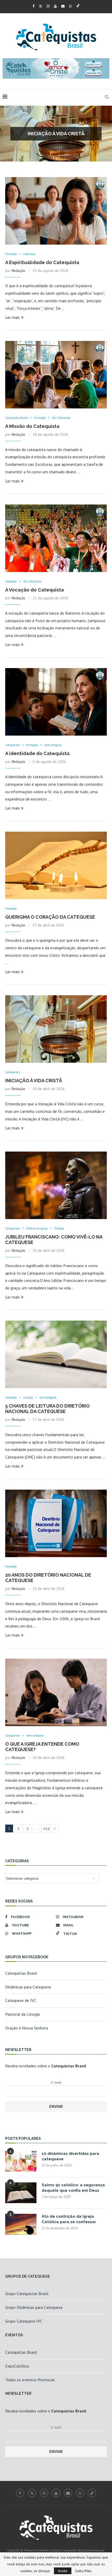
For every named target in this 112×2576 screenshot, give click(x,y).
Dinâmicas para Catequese (28, 1987)
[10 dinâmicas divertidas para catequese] (21, 2161)
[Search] (107, 97)
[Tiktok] (78, 6)
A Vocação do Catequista (35, 590)
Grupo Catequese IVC (24, 2321)
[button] (7, 133)
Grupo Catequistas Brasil (27, 2293)
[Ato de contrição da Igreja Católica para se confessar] (21, 2224)
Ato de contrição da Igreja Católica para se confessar (69, 2219)
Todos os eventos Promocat (30, 2380)
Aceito (63, 2571)
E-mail (56, 2083)
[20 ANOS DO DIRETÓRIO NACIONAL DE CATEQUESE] (56, 1523)
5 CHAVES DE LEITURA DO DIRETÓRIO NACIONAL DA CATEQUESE (47, 1409)
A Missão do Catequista (32, 426)
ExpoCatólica (17, 2366)
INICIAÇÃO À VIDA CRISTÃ (34, 1081)
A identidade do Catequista (37, 753)
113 (46, 1828)
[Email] (63, 6)
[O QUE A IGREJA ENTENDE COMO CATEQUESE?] (56, 1692)
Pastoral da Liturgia (23, 2014)
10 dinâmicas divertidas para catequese (70, 2156)
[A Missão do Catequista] (56, 375)
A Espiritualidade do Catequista (56, 134)
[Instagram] (48, 6)
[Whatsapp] (70, 6)
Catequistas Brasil (21, 1973)
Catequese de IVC (21, 2000)
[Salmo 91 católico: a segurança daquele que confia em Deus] (21, 2193)
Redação (18, 271)
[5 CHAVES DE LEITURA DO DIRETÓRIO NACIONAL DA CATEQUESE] (56, 1354)
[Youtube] (55, 6)
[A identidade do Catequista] (56, 702)
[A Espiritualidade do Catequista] (56, 211)
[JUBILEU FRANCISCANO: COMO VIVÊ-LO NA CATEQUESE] (56, 1185)
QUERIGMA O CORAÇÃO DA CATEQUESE (50, 917)
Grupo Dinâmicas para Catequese (34, 2307)
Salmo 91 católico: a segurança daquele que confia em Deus (73, 2188)
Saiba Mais (83, 2571)
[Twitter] (41, 6)
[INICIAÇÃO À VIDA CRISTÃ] (56, 1029)
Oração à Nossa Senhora (27, 2028)
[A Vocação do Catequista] (56, 538)
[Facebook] (33, 6)
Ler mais (13, 317)
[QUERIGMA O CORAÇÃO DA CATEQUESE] (56, 865)
